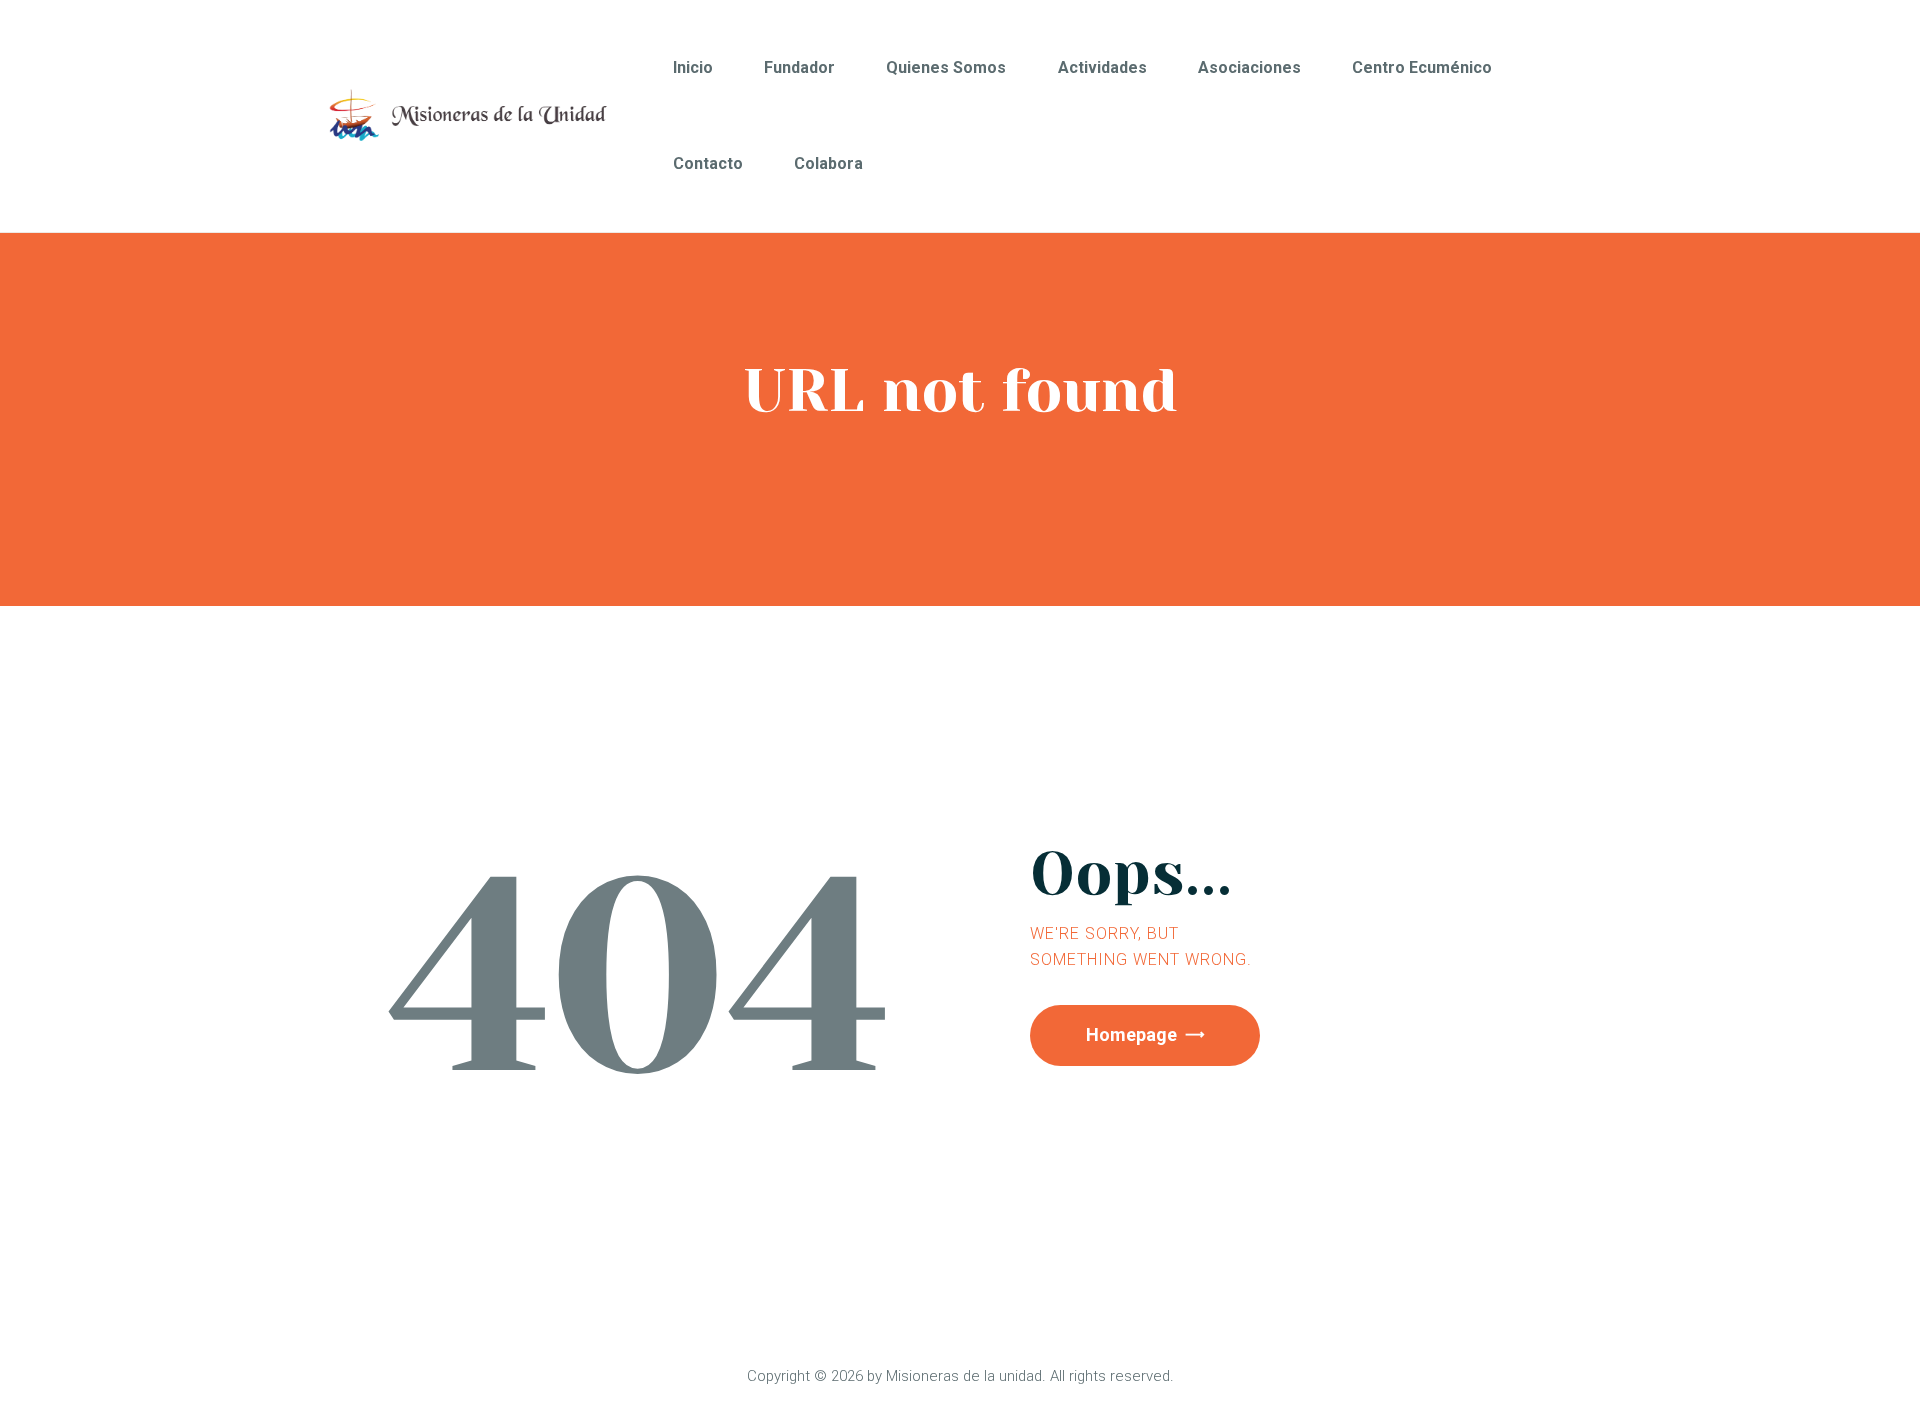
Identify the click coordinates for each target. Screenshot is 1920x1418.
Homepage (1131, 1034)
